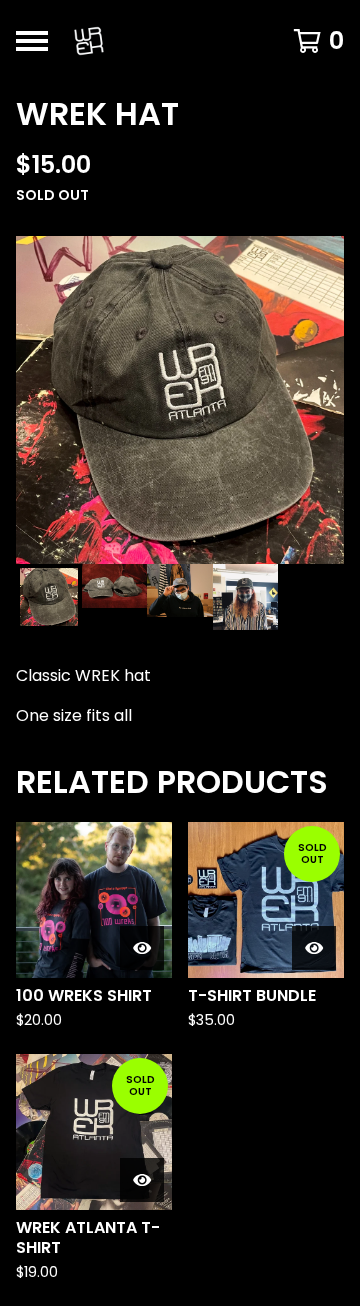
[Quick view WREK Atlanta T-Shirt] (142, 1180)
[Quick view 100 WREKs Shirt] (142, 948)
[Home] (162, 41)
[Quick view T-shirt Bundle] (314, 948)
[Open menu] (32, 41)
